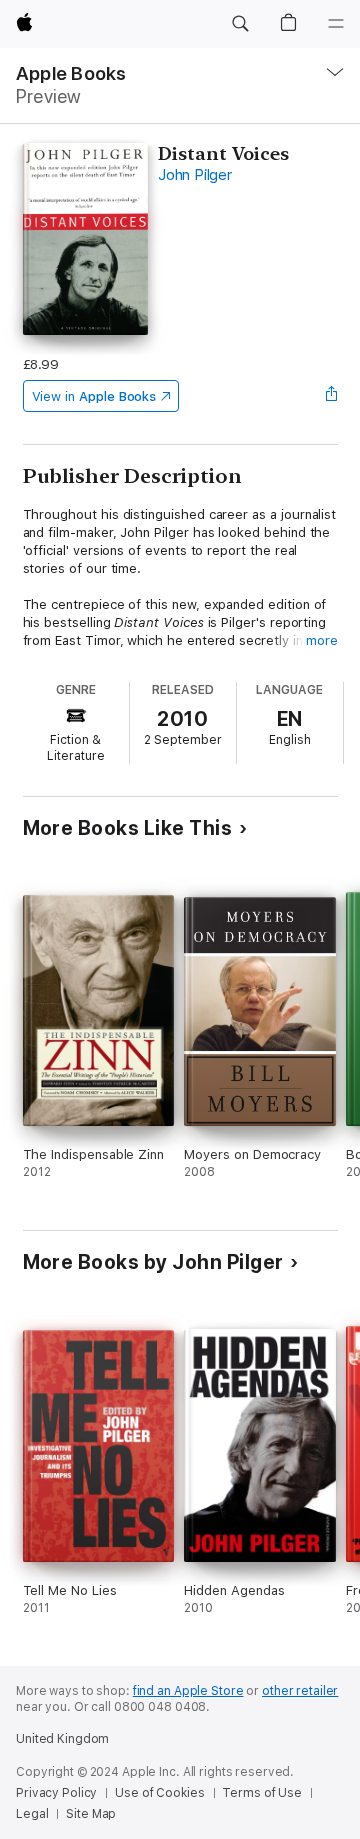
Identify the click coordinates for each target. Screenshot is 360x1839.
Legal (32, 1814)
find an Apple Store (188, 1691)
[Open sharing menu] (331, 396)
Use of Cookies (159, 1793)
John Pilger (194, 175)
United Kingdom (62, 1739)
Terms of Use (262, 1793)
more (322, 640)
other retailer (300, 1691)
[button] (240, 24)
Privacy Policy (56, 1793)
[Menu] (336, 24)
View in (94, 396)
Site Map (91, 1814)
